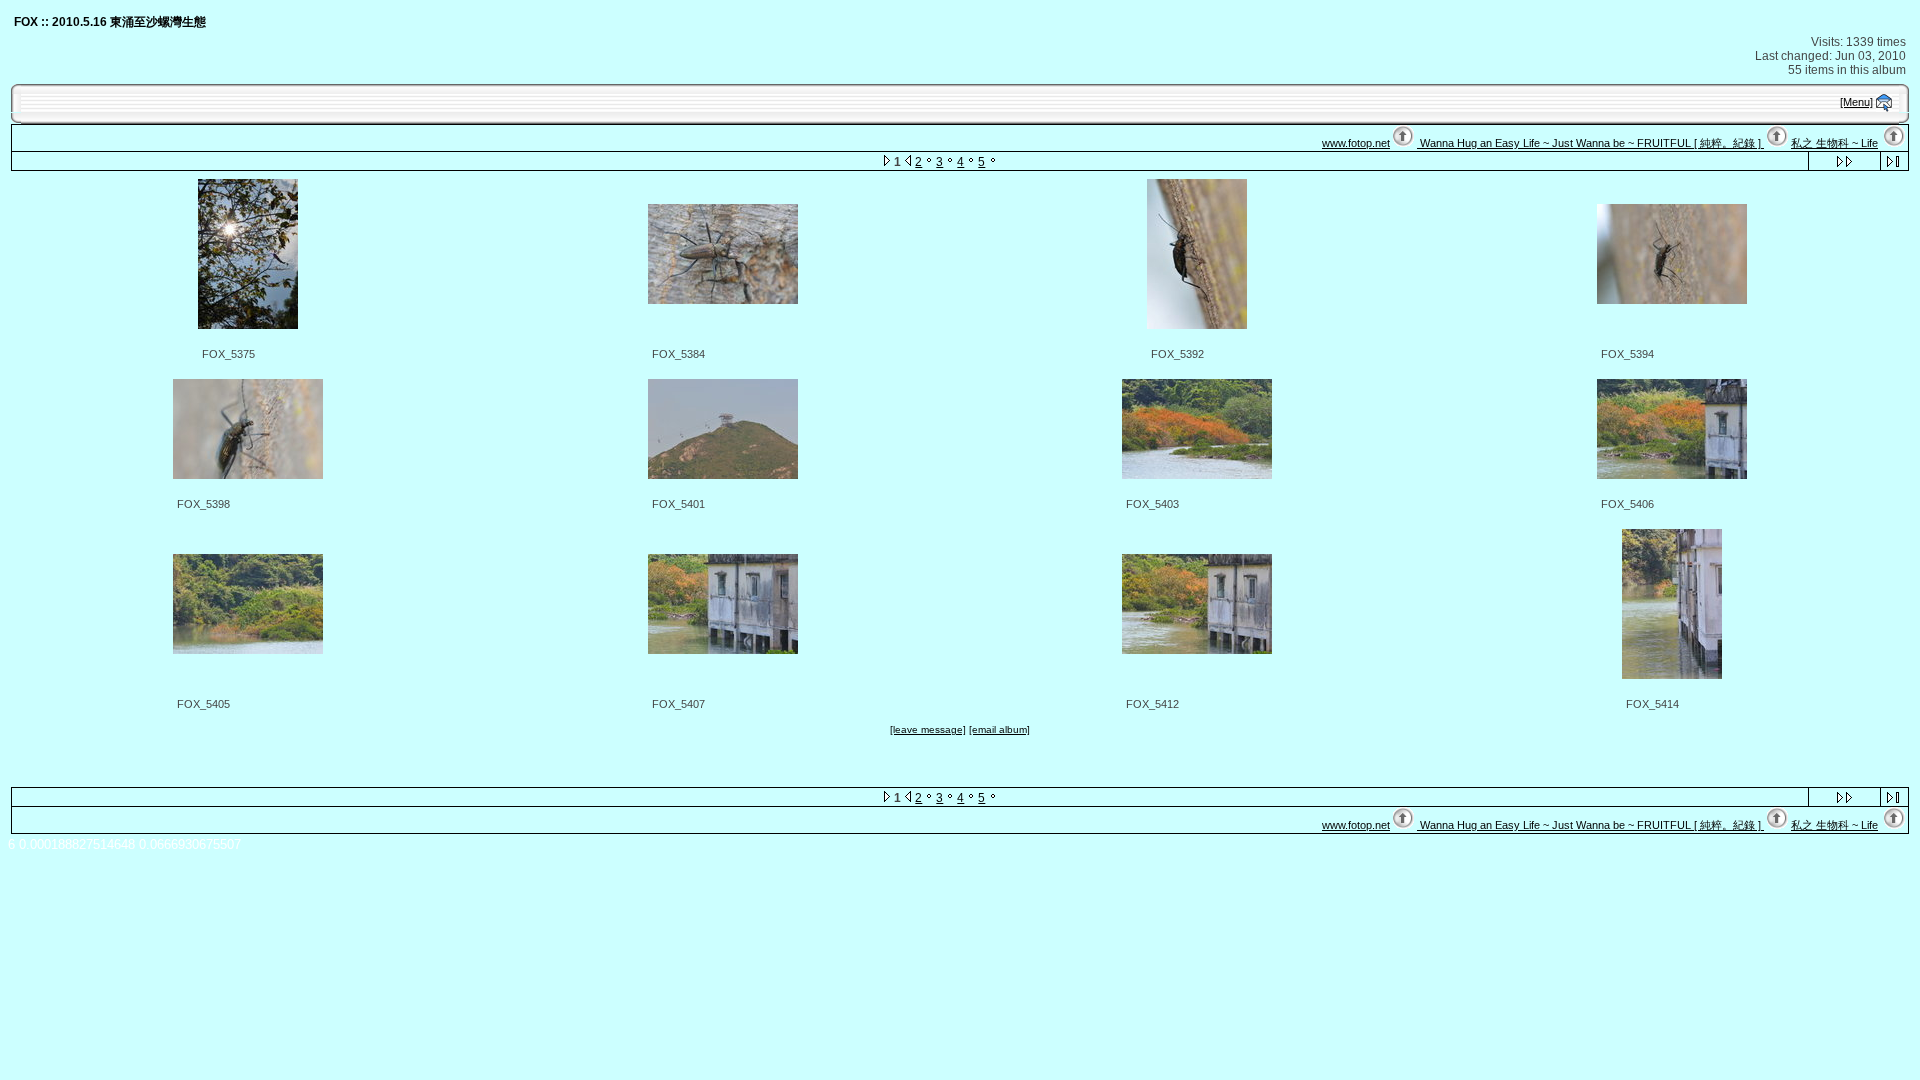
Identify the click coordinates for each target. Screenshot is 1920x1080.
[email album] (999, 729)
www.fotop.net (1356, 143)
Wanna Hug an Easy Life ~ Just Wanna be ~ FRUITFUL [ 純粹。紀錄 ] (1590, 143)
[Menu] (1856, 102)
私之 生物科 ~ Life (1834, 143)
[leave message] (928, 729)
